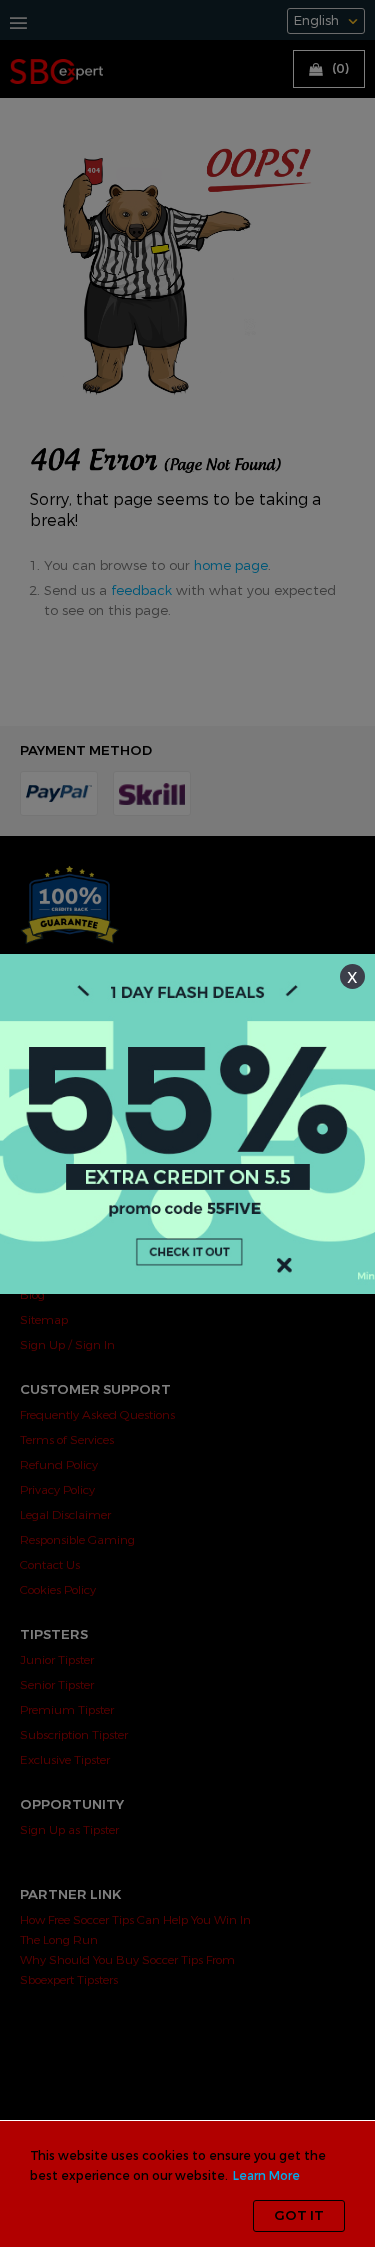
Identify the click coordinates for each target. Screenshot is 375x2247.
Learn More (266, 2176)
